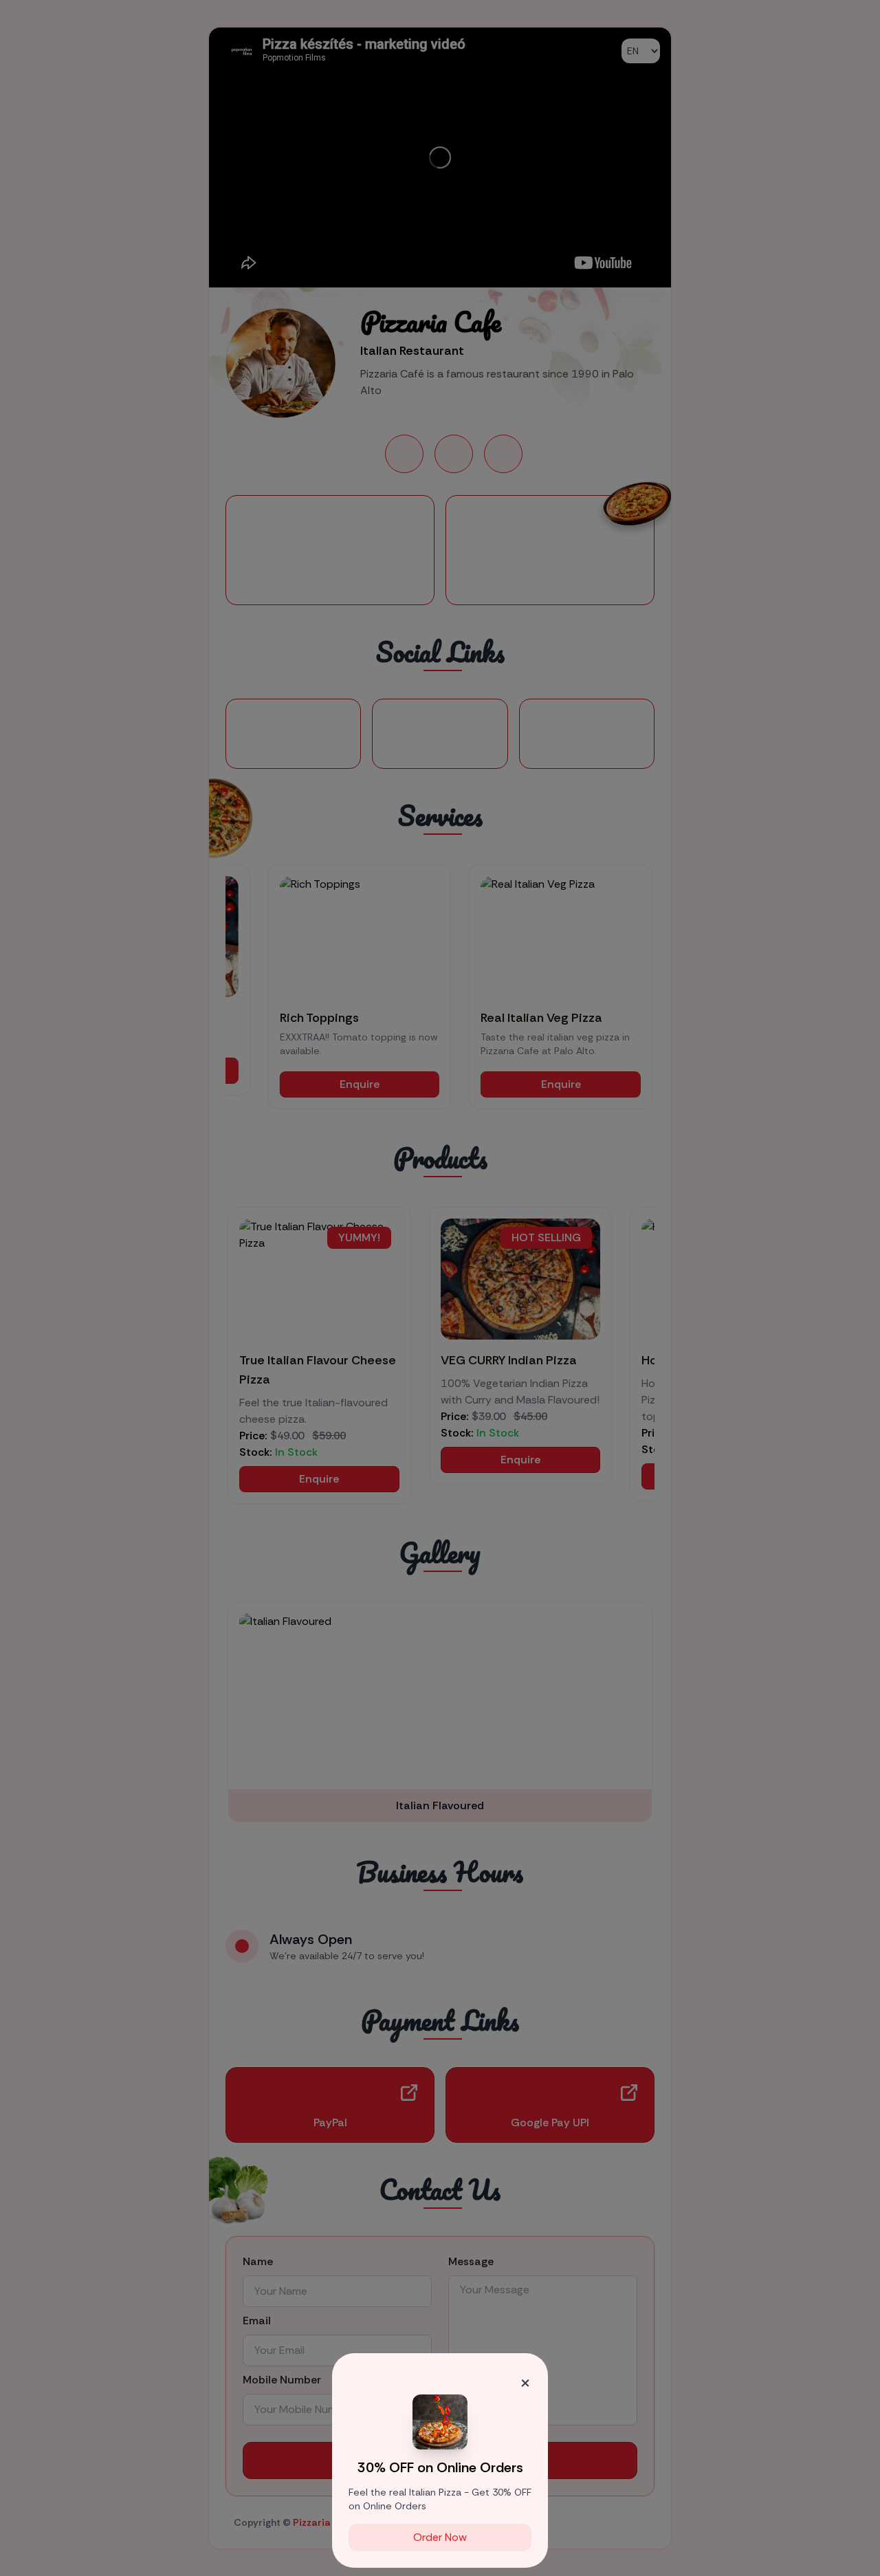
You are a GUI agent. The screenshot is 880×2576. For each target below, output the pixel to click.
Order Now (440, 2537)
